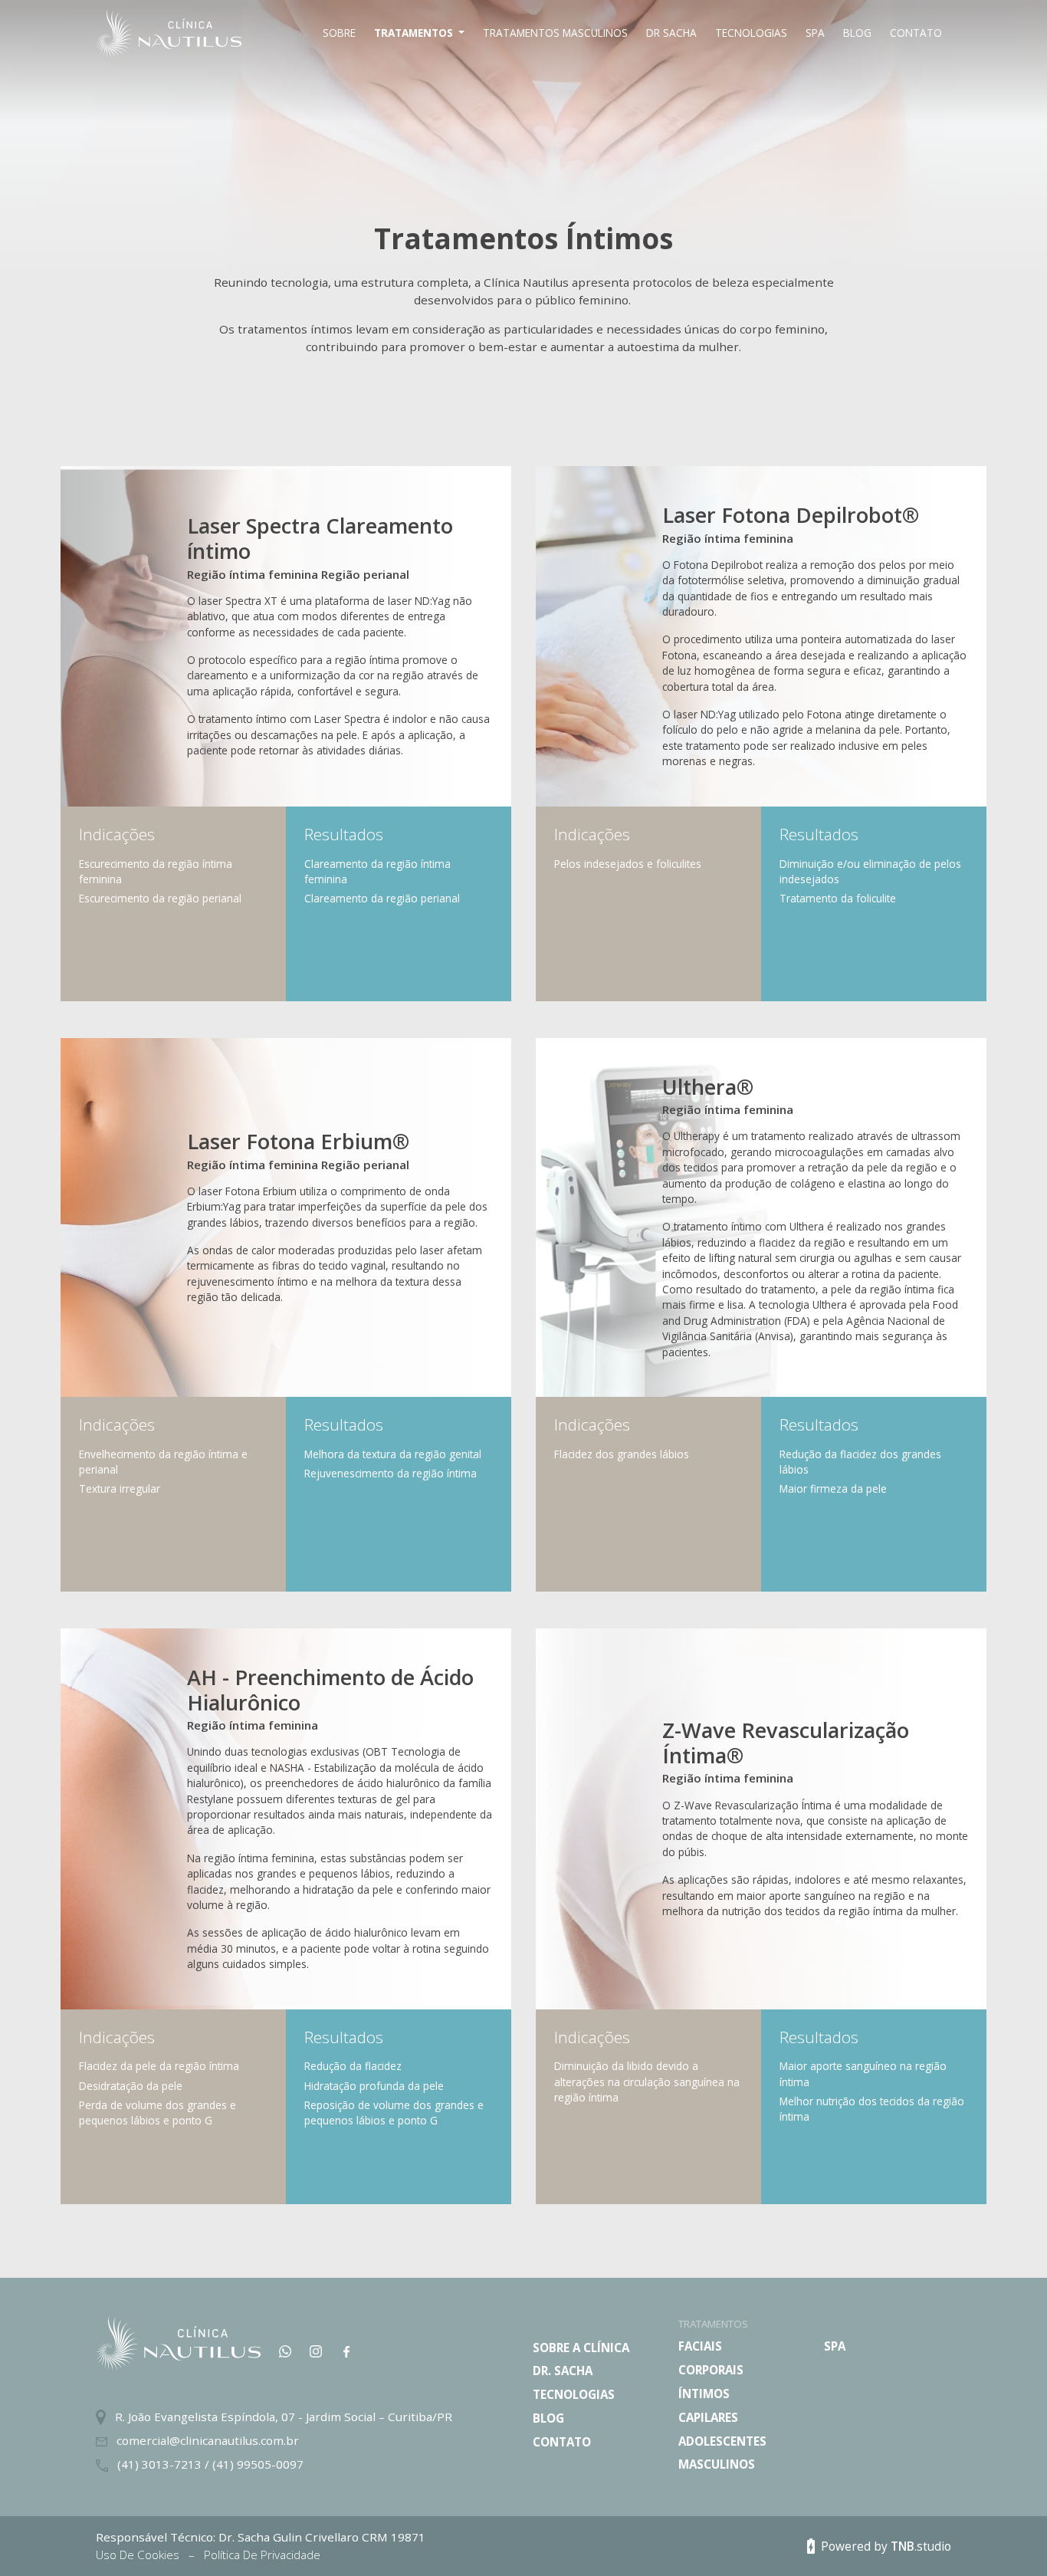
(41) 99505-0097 (258, 2464)
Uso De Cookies (139, 2555)
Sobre (339, 33)
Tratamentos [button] (415, 33)
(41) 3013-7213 (161, 2464)
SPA (815, 33)
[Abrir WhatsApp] (1009, 2537)
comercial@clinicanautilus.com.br (208, 2440)
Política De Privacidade (262, 2555)
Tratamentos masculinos (555, 33)
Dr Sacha (671, 33)
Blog (857, 33)
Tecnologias (751, 33)
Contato (916, 33)
